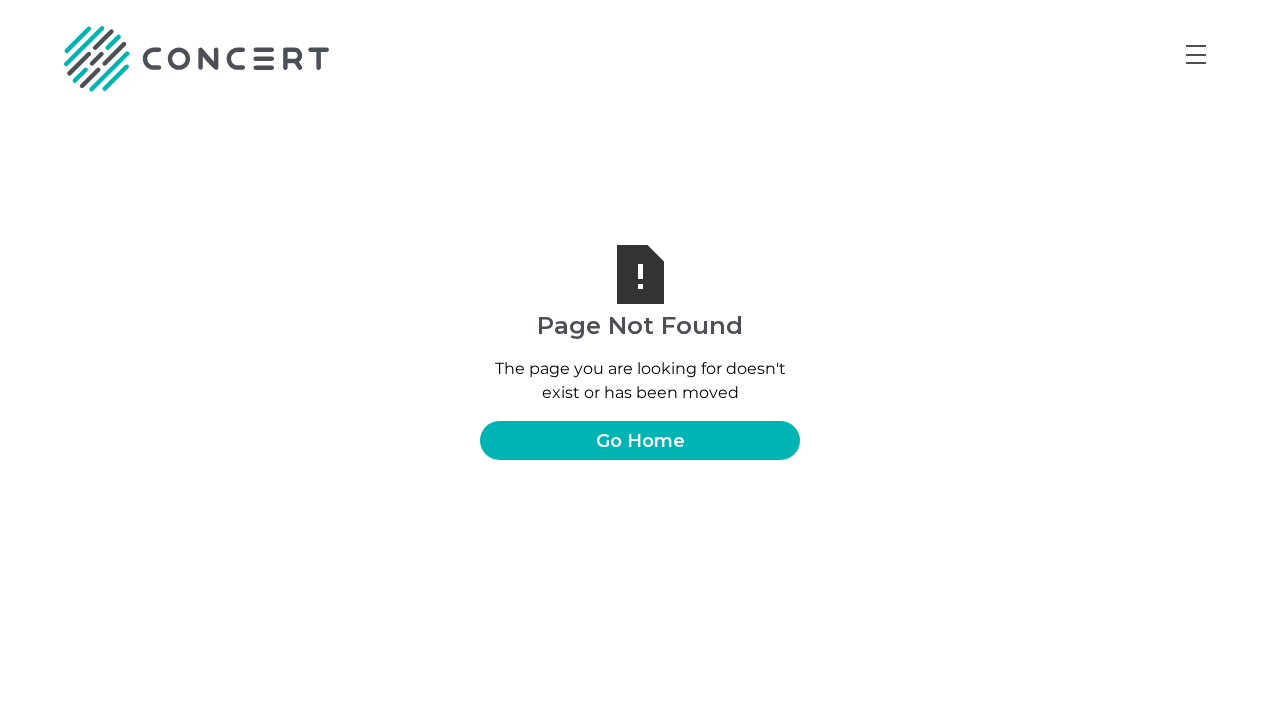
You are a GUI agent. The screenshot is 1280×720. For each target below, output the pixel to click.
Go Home (640, 440)
